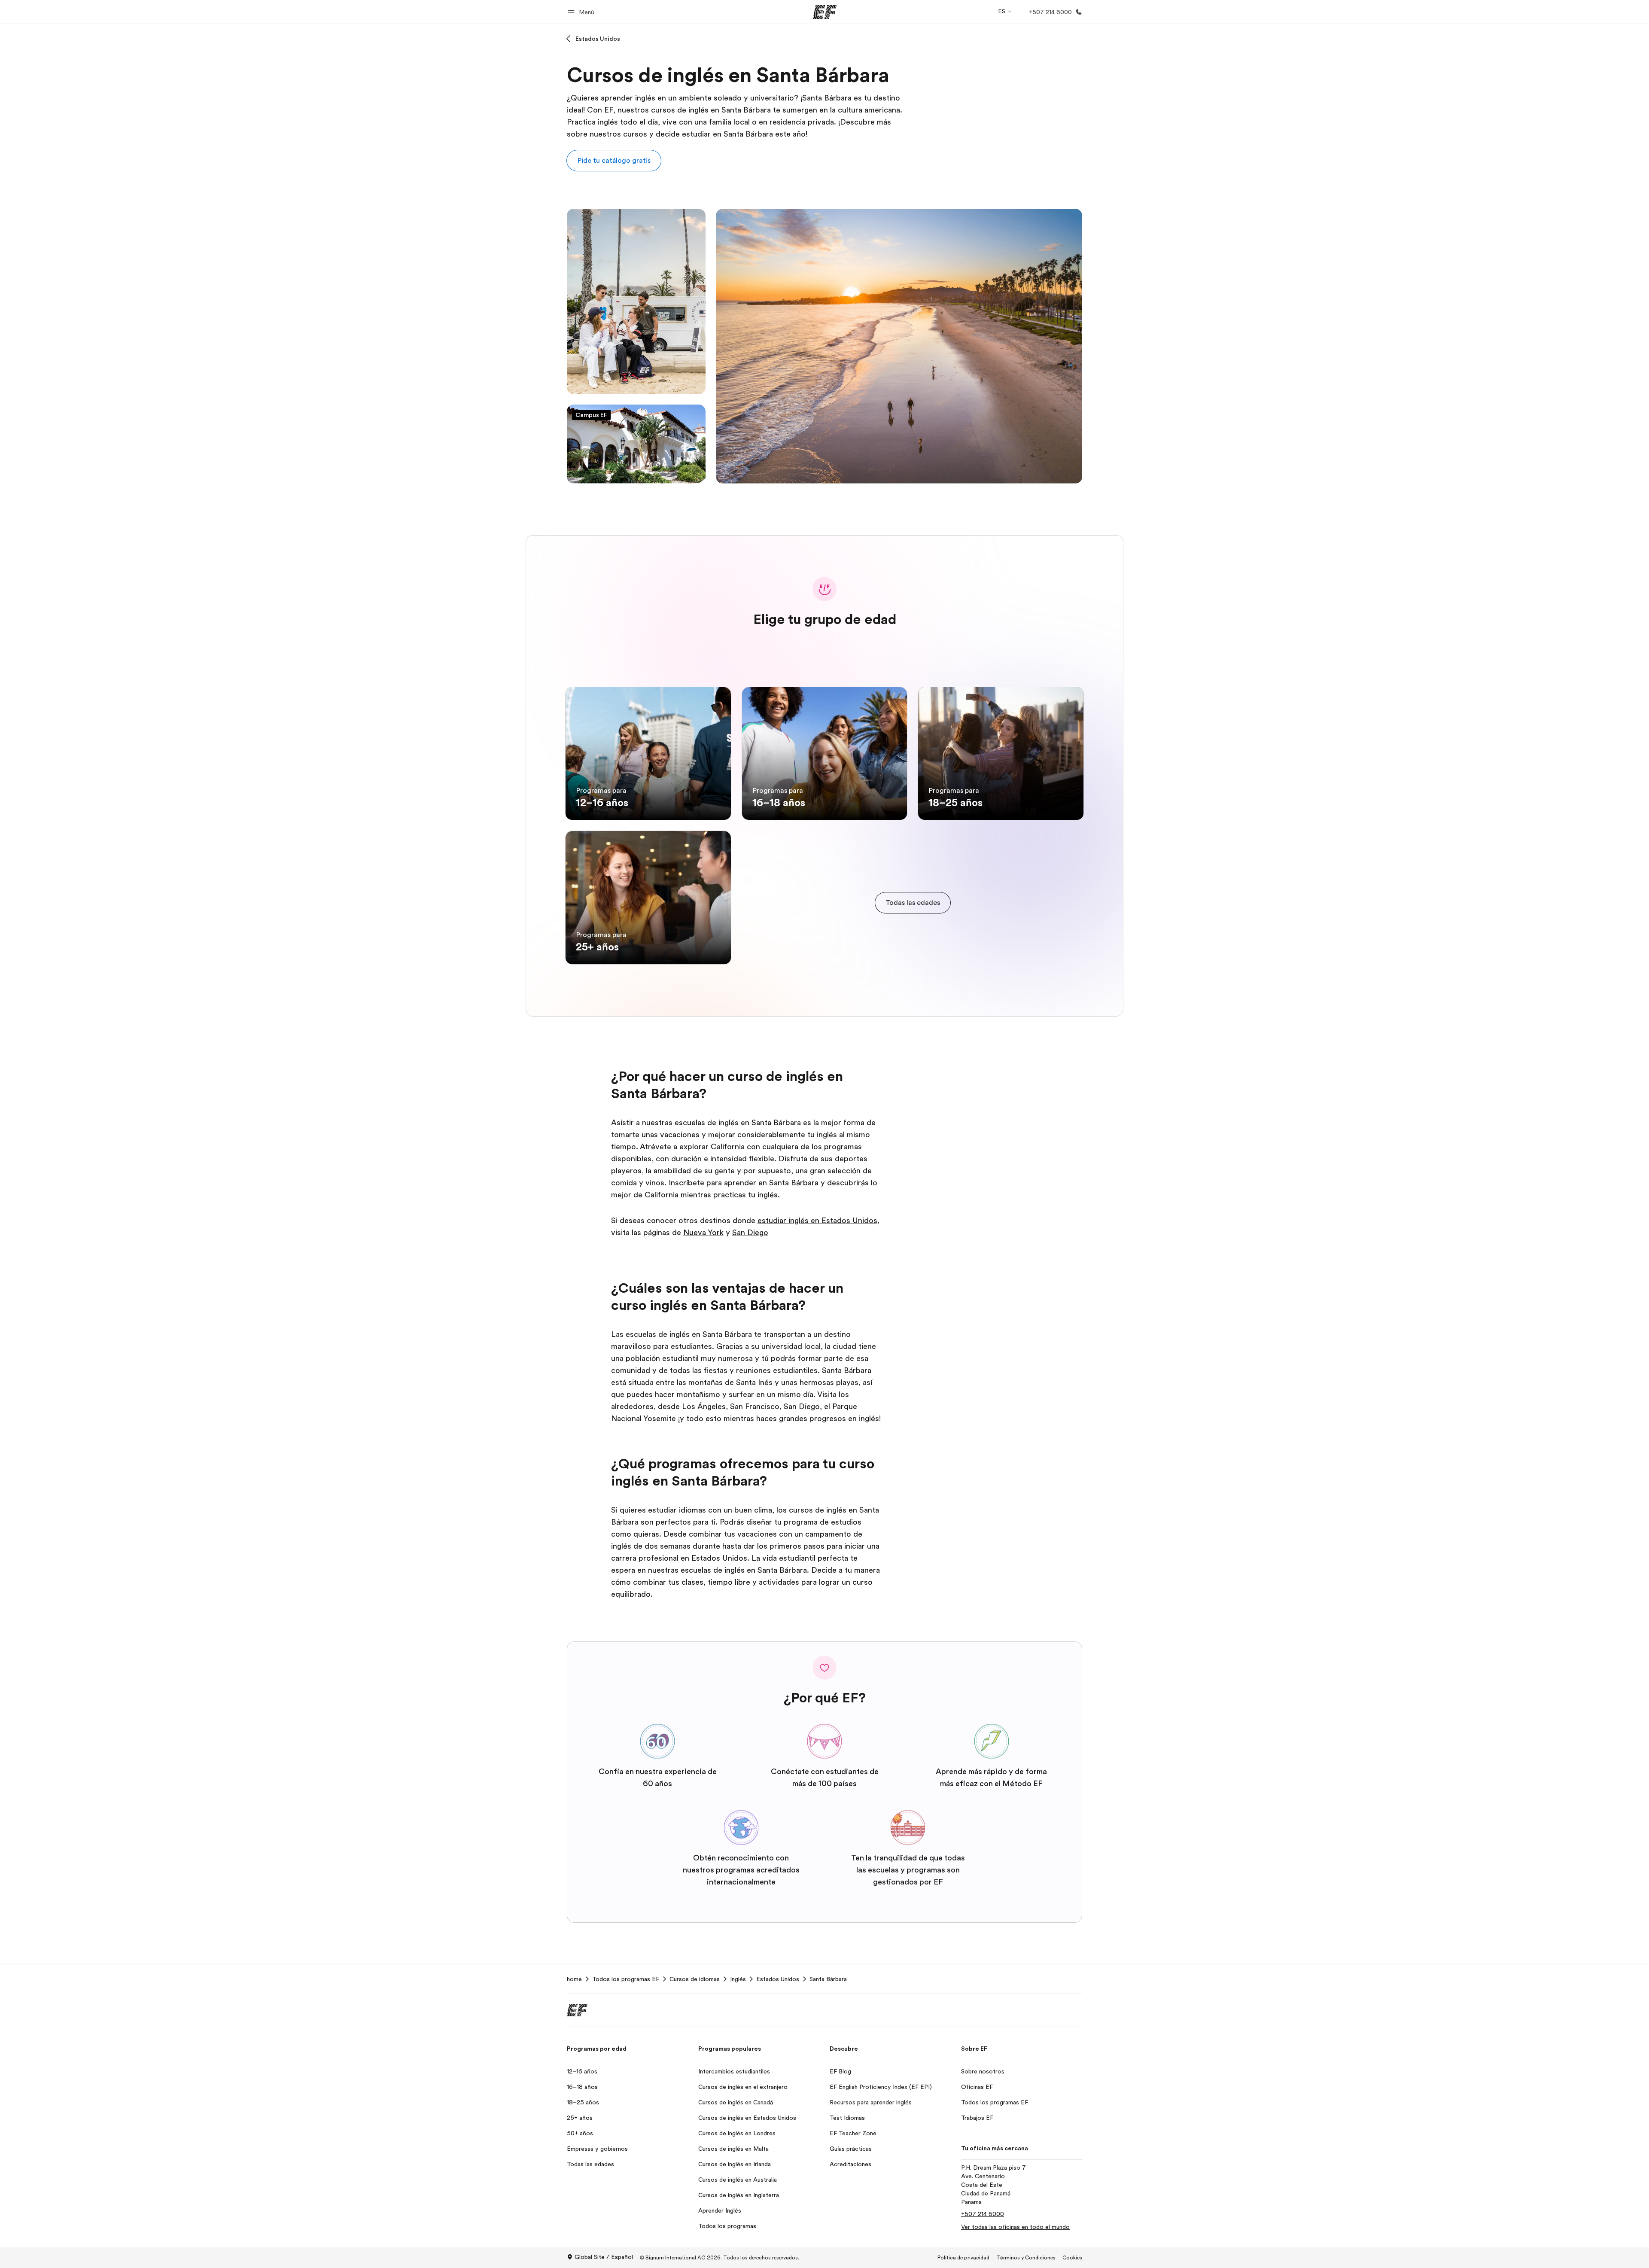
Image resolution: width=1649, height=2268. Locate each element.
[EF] (825, 12)
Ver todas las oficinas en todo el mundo (1015, 2227)
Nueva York (703, 1233)
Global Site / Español (604, 2257)
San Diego (750, 1233)
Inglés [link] (738, 1979)
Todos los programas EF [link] (626, 1979)
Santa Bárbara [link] (828, 1979)
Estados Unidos (598, 39)
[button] (582, 12)
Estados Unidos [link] (778, 1979)
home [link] (574, 1979)
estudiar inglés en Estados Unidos (817, 1221)
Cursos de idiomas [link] (695, 1979)
